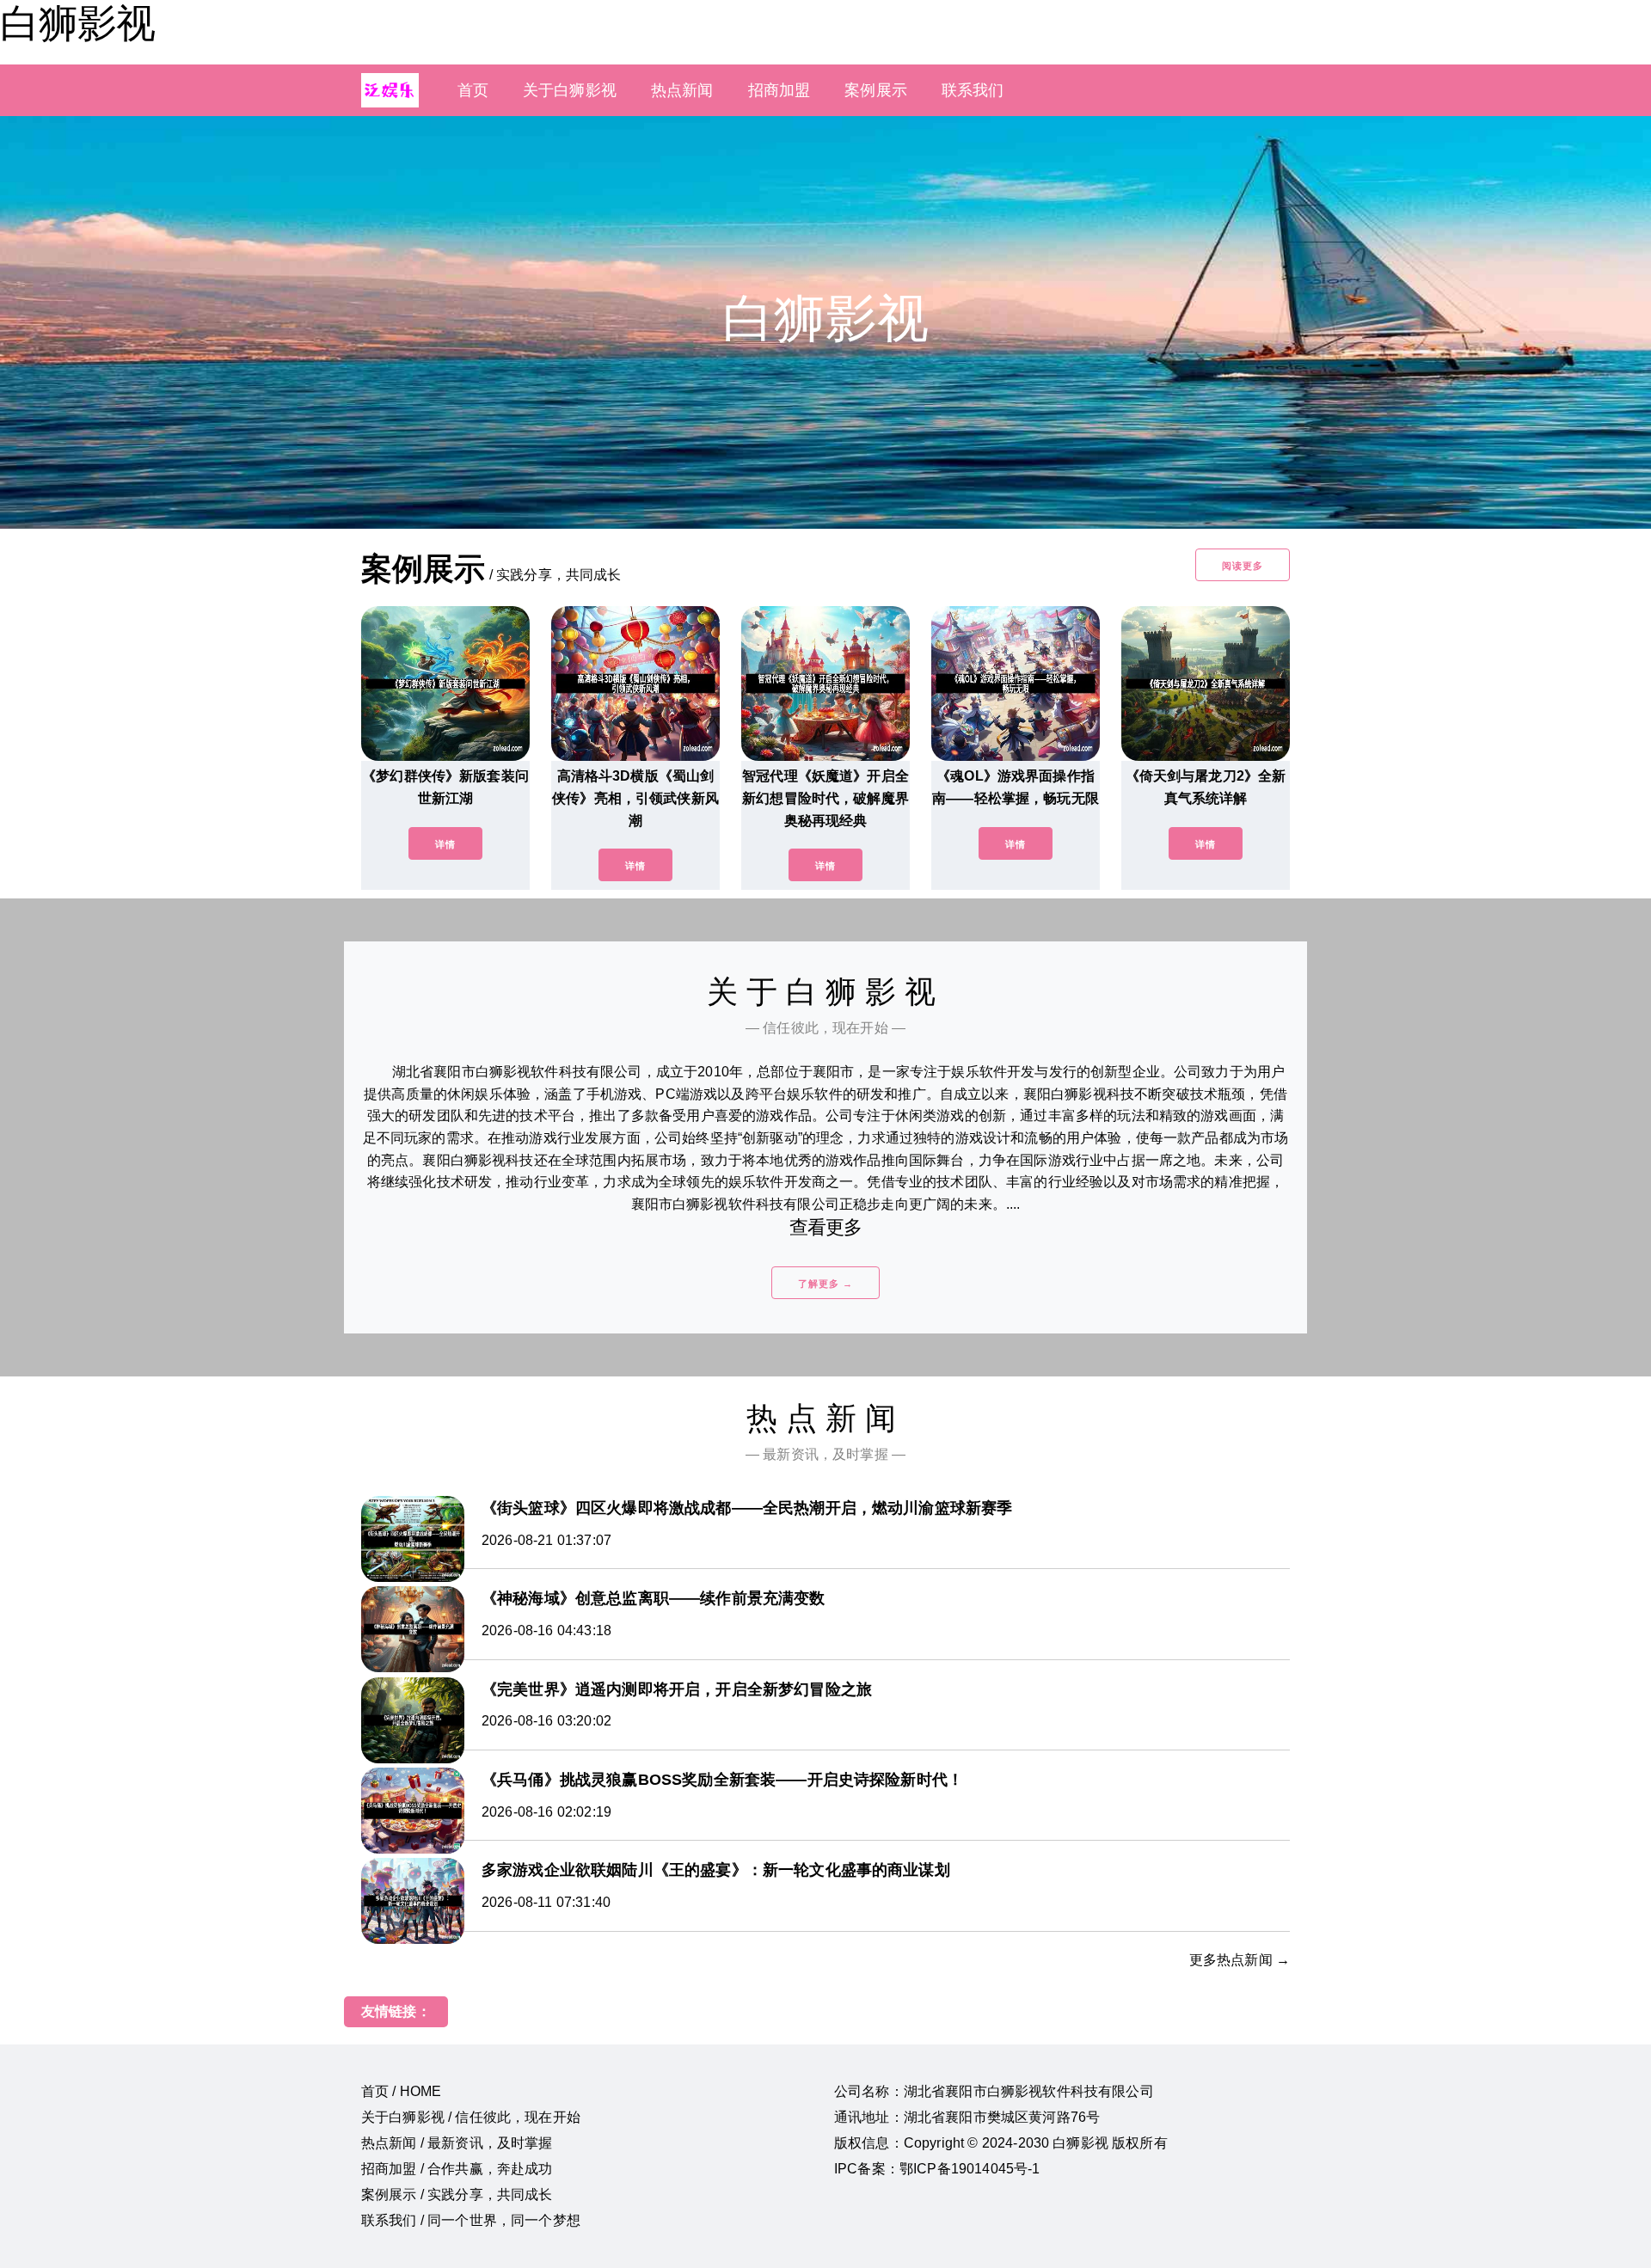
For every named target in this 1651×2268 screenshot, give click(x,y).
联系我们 (973, 90)
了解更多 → (825, 1284)
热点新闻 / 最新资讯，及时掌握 (457, 2143)
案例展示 (876, 90)
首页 (473, 90)
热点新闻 (682, 90)
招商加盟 (779, 90)
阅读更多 (1243, 566)
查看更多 (826, 1227)
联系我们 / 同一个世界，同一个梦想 (471, 2220)
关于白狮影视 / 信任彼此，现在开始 (471, 2117)
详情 (445, 844)
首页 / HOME (401, 2091)
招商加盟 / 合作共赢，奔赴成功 (457, 2169)
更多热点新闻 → (1240, 1960)
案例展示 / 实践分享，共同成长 (457, 2194)
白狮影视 (77, 23)
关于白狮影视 (570, 90)
